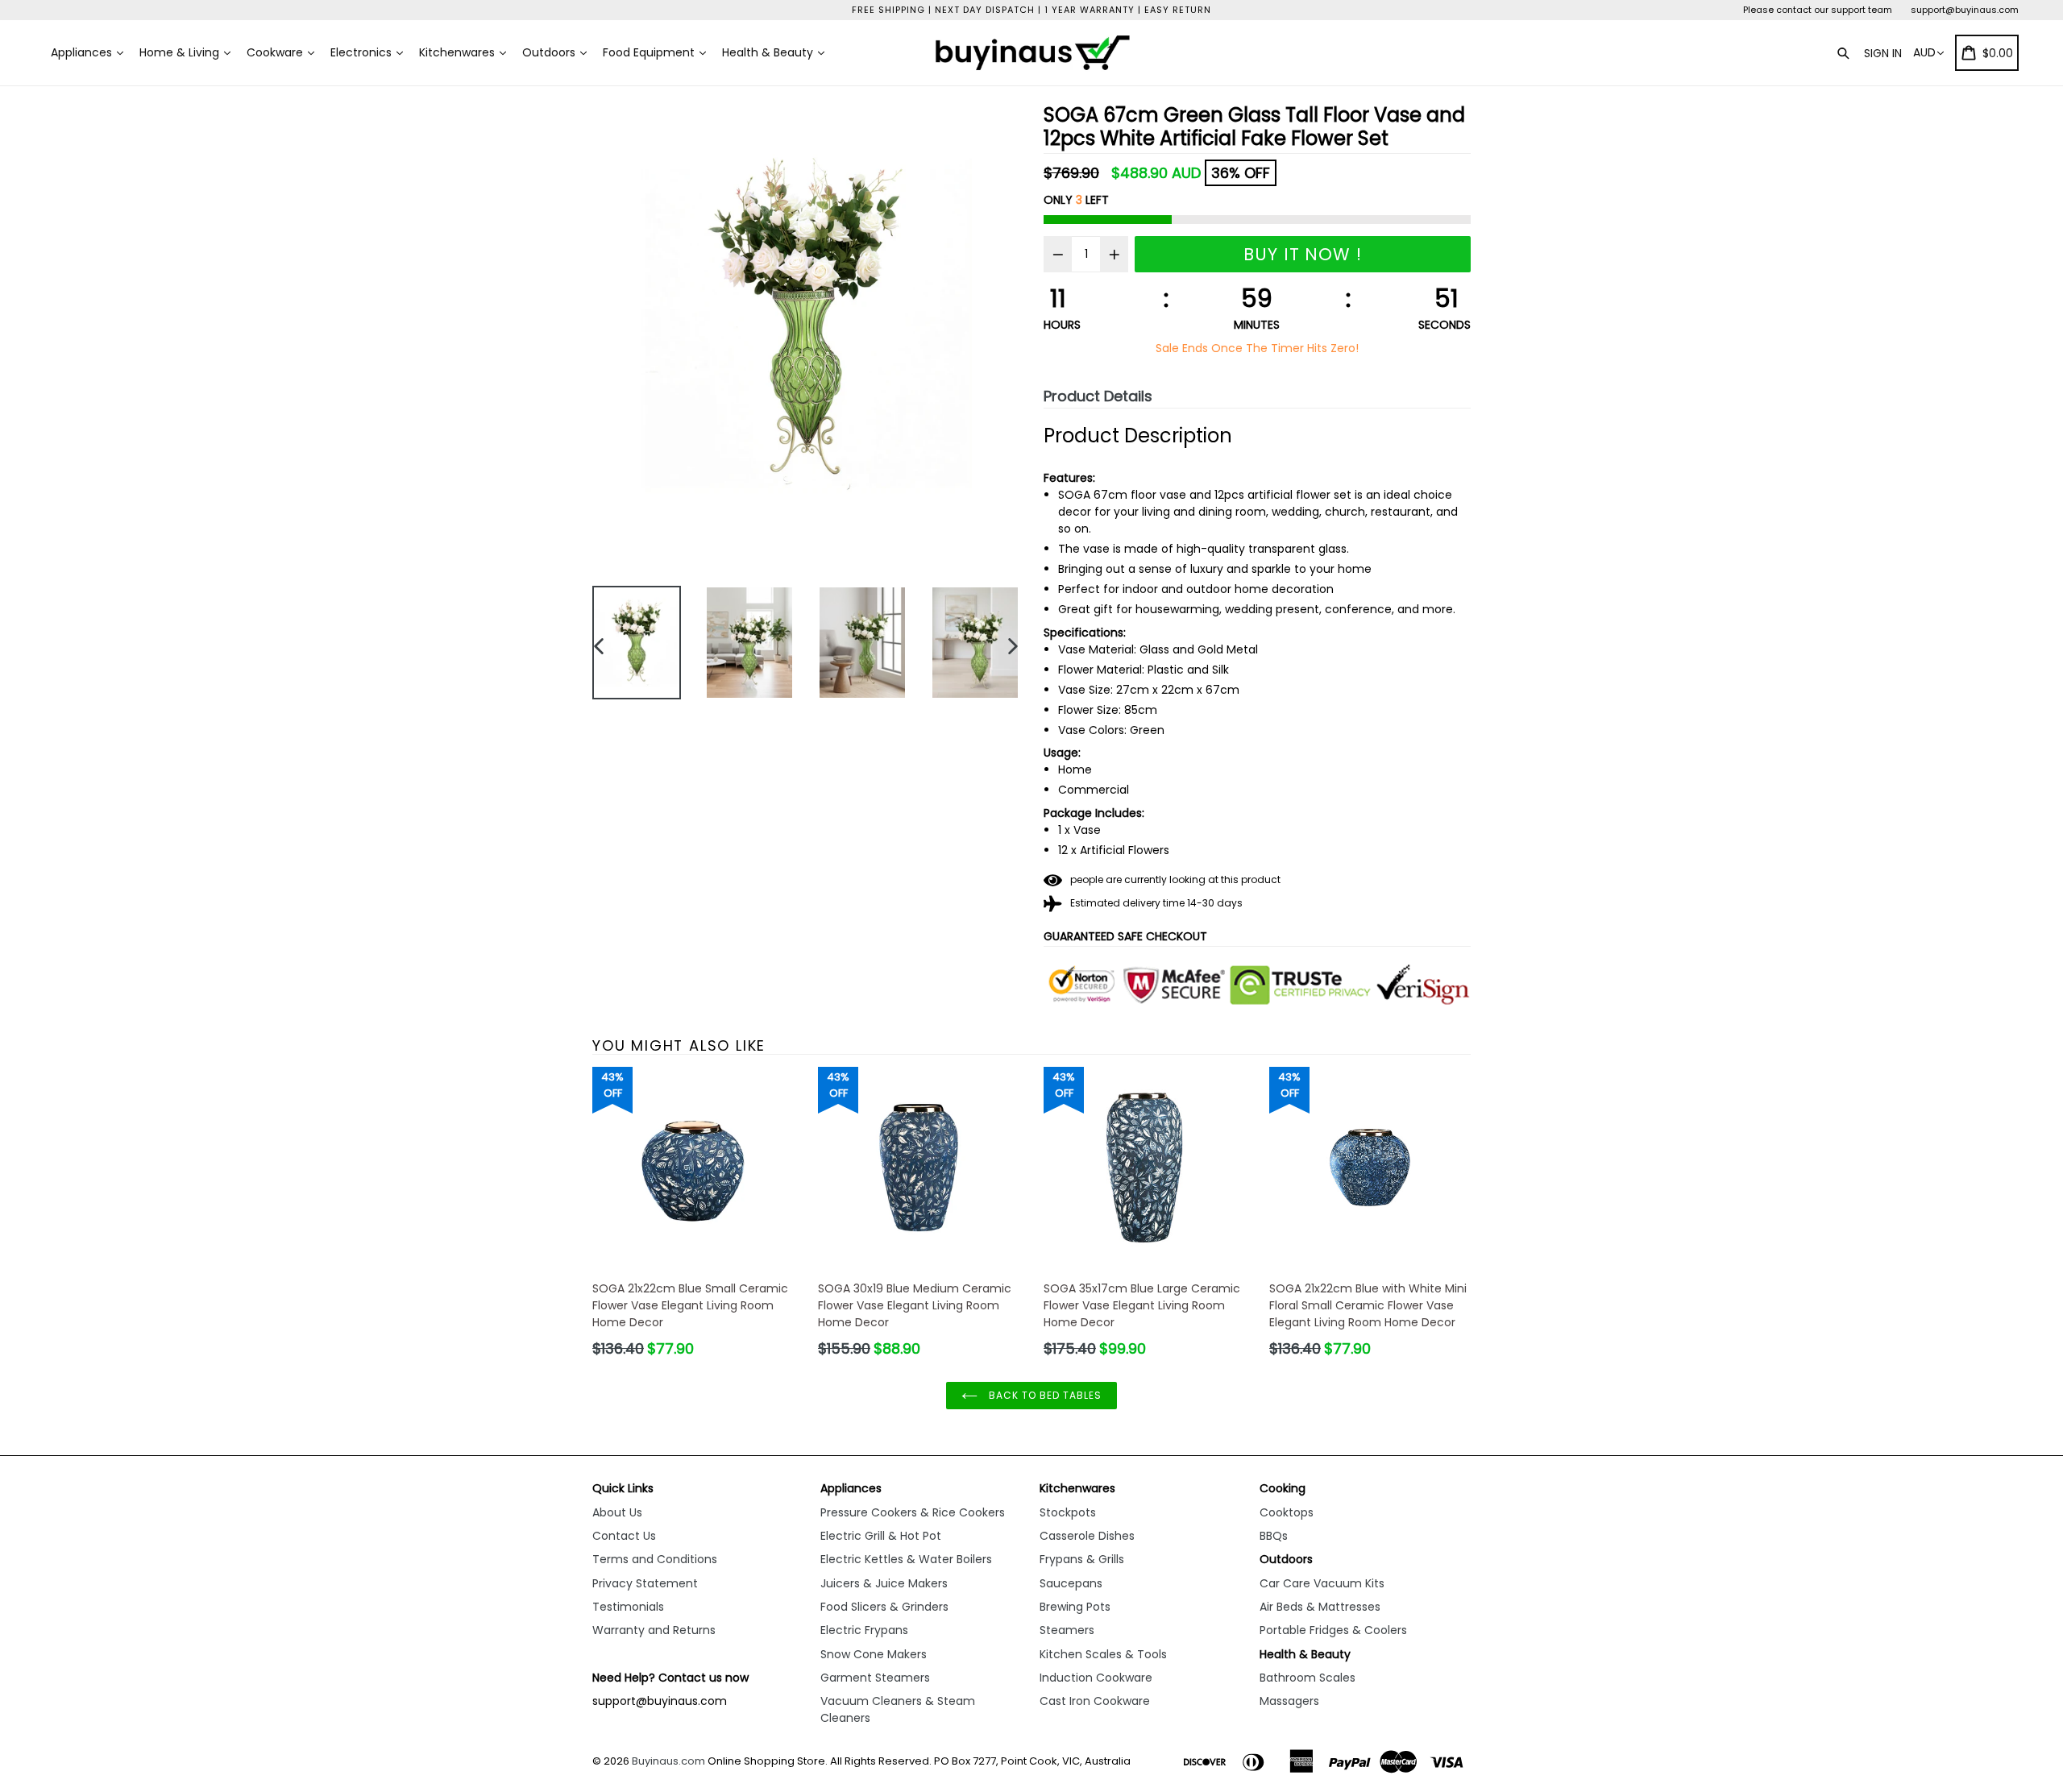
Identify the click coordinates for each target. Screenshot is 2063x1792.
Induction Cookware (1096, 1678)
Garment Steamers (875, 1678)
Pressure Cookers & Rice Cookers (913, 1512)
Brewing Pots (1075, 1607)
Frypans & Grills (1082, 1559)
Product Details (1098, 396)
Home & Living (181, 52)
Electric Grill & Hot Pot (881, 1536)
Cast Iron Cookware (1095, 1701)
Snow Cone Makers (874, 1654)
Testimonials (628, 1607)
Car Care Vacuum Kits (1322, 1583)
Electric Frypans (864, 1630)
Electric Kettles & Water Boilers (906, 1559)
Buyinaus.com (668, 1761)
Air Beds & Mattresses (1320, 1607)
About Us (617, 1512)
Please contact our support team (1818, 10)
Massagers (1289, 1701)
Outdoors (550, 52)
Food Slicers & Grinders (884, 1607)
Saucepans (1071, 1583)
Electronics (363, 52)
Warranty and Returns (654, 1630)
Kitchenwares (459, 52)
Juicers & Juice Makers (884, 1583)
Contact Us (624, 1536)
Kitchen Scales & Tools (1103, 1654)
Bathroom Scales (1308, 1678)
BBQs (1274, 1536)
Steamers (1067, 1630)
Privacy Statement (645, 1583)
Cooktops (1287, 1512)
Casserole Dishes (1087, 1536)
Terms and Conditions (655, 1559)
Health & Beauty (769, 52)
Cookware (276, 52)
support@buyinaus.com (1965, 10)
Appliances (83, 52)
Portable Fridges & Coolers (1333, 1630)
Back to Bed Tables (1043, 1395)
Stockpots (1068, 1512)
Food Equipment (650, 52)
